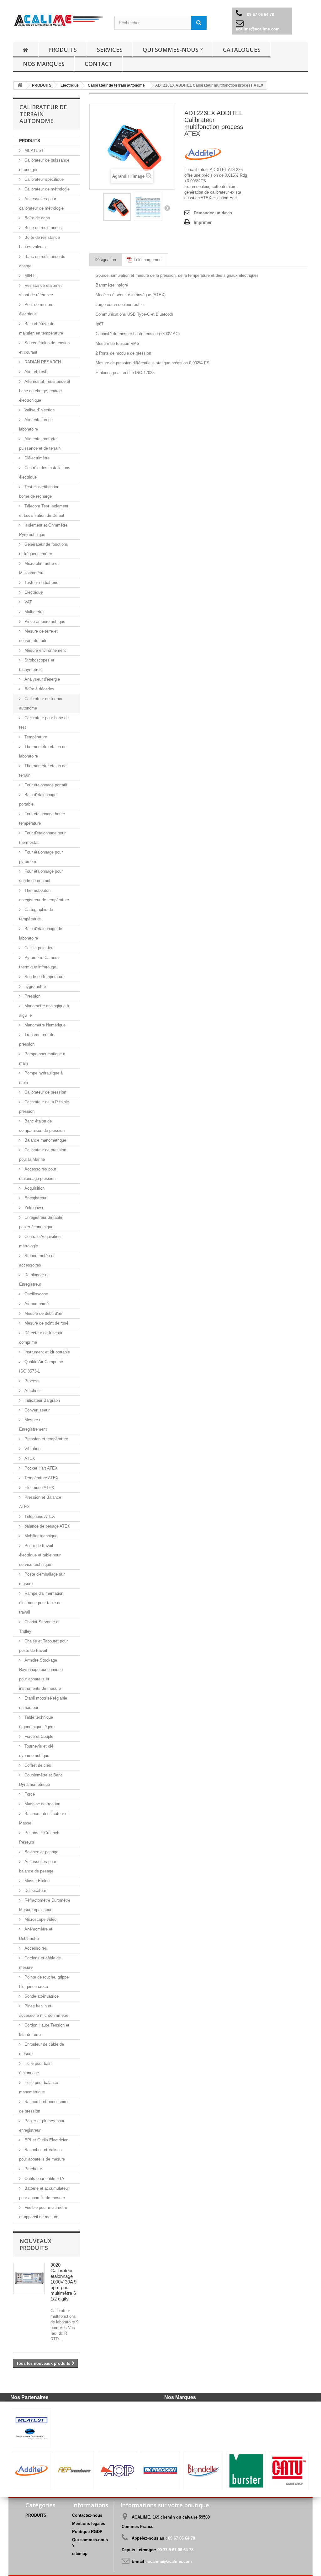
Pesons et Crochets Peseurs (40, 1837)
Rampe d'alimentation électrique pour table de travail (41, 1603)
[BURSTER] (74, 2471)
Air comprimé (36, 1304)
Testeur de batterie (41, 583)
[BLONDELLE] (32, 2471)
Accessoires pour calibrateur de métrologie (41, 204)
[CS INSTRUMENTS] (203, 2471)
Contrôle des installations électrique (45, 472)
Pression (32, 996)
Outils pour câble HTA (44, 2179)
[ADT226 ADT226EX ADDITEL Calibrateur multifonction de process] (117, 207)
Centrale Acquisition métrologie (40, 1241)
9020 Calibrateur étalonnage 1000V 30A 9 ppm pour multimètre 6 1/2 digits (63, 2282)
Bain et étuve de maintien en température (41, 328)
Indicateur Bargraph (42, 1400)
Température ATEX (41, 1478)
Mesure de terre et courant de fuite (38, 636)
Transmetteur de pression (37, 1039)
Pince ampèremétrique (44, 621)
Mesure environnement (45, 650)
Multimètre (33, 612)
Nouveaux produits (35, 2244)
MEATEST (34, 150)
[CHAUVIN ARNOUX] (160, 2471)
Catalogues (242, 50)
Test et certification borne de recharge (39, 492)
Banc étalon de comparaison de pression (42, 1126)
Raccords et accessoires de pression (44, 2106)
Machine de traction (42, 1804)
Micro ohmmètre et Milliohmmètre (39, 568)
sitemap (80, 2554)
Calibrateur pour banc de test (44, 723)
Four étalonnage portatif (45, 785)
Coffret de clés (37, 1765)
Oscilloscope (36, 1294)
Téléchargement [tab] (147, 260)
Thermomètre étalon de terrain (43, 771)
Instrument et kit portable (47, 1352)
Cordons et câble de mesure (40, 1963)
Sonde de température (44, 977)
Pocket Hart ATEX (40, 1468)
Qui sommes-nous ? (173, 50)
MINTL (30, 276)
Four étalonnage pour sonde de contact (41, 876)
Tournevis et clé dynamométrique (36, 1751)
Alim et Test (35, 372)
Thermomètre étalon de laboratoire (43, 751)
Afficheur (32, 1391)
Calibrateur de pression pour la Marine (43, 1155)
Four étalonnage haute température (42, 819)
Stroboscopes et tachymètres (37, 665)
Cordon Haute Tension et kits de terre (44, 2030)
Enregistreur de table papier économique (41, 1222)
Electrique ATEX (39, 1488)
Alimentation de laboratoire (36, 424)
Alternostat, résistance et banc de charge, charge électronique (45, 391)
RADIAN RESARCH (42, 362)
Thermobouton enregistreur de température (44, 895)
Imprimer (203, 222)
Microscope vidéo (40, 1919)
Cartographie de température (36, 914)
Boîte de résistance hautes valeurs (39, 242)
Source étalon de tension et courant (44, 348)
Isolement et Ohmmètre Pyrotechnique (43, 530)
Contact (99, 64)
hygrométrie (34, 986)
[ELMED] (289, 2471)
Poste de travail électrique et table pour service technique (40, 1555)
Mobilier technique (40, 1536)
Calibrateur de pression (45, 1092)
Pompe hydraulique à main (41, 1078)
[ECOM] (246, 2471)
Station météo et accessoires (37, 1260)
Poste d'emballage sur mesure (42, 1579)
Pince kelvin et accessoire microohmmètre (44, 2011)
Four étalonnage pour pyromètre (41, 857)
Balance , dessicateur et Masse (44, 1818)
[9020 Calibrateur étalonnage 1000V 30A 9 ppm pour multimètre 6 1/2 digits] (29, 2279)
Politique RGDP (87, 2532)
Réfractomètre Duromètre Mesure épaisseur (45, 1905)
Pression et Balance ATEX (40, 1502)
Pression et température (46, 1439)
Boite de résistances (42, 228)
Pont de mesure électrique (36, 309)
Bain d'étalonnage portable (38, 799)
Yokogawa (33, 1208)
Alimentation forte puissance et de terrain (40, 444)
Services (110, 50)
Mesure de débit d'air (43, 1313)
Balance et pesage (41, 1852)
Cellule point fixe (39, 948)
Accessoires (35, 1948)
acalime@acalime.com (258, 29)
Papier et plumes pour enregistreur (42, 2126)
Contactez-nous (87, 2515)
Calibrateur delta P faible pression (44, 1107)
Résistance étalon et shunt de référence (40, 290)
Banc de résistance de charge (42, 261)
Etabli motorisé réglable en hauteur (43, 1703)
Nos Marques (44, 64)
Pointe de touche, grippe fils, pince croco (44, 1982)
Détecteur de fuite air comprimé (41, 1338)
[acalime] (59, 20)
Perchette (33, 2169)
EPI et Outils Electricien (46, 2140)
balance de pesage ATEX (47, 1526)
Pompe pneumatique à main (42, 1059)
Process (31, 1381)
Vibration (32, 1449)
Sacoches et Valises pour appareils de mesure (42, 2154)
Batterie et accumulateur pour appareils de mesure (44, 2193)
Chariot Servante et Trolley (39, 1627)
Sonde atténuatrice (41, 1996)
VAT (28, 602)
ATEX (29, 1458)
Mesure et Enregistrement (33, 1425)
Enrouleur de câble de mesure (42, 2049)
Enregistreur (35, 1198)
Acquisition (34, 1188)
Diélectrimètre (36, 458)
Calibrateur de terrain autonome (41, 703)
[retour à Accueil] (26, 49)
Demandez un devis (213, 213)
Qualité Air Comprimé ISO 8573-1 (41, 1366)
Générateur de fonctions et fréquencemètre (44, 549)
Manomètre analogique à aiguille (44, 1011)
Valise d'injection (39, 410)
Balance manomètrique (45, 1140)
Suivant (167, 208)
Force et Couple (38, 1736)
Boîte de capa (37, 218)
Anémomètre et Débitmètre (36, 1934)
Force (29, 1794)
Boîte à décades (39, 689)
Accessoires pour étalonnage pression (38, 1174)
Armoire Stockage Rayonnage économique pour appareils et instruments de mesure (41, 1674)
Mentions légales (89, 2523)
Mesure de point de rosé (46, 1323)
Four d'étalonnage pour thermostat (42, 838)
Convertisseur (36, 1410)
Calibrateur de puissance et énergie (44, 165)
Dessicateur (35, 1890)
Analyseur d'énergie (42, 679)
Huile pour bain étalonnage (35, 2068)
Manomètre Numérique (44, 1025)
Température (35, 737)
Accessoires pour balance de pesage (38, 1866)
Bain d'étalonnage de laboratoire (41, 933)
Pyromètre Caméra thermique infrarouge (39, 962)
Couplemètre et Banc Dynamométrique (41, 1780)
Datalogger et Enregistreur (34, 1280)
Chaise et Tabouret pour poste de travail (43, 1646)
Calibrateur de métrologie (46, 189)
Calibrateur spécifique (43, 179)
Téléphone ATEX (39, 1516)
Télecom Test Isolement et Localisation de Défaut (44, 511)
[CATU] (117, 2471)
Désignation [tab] (105, 260)
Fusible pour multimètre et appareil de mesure (43, 2212)
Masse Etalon (36, 1881)
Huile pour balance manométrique (39, 2087)
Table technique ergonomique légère (37, 1722)
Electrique (33, 592)
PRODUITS (63, 50)
